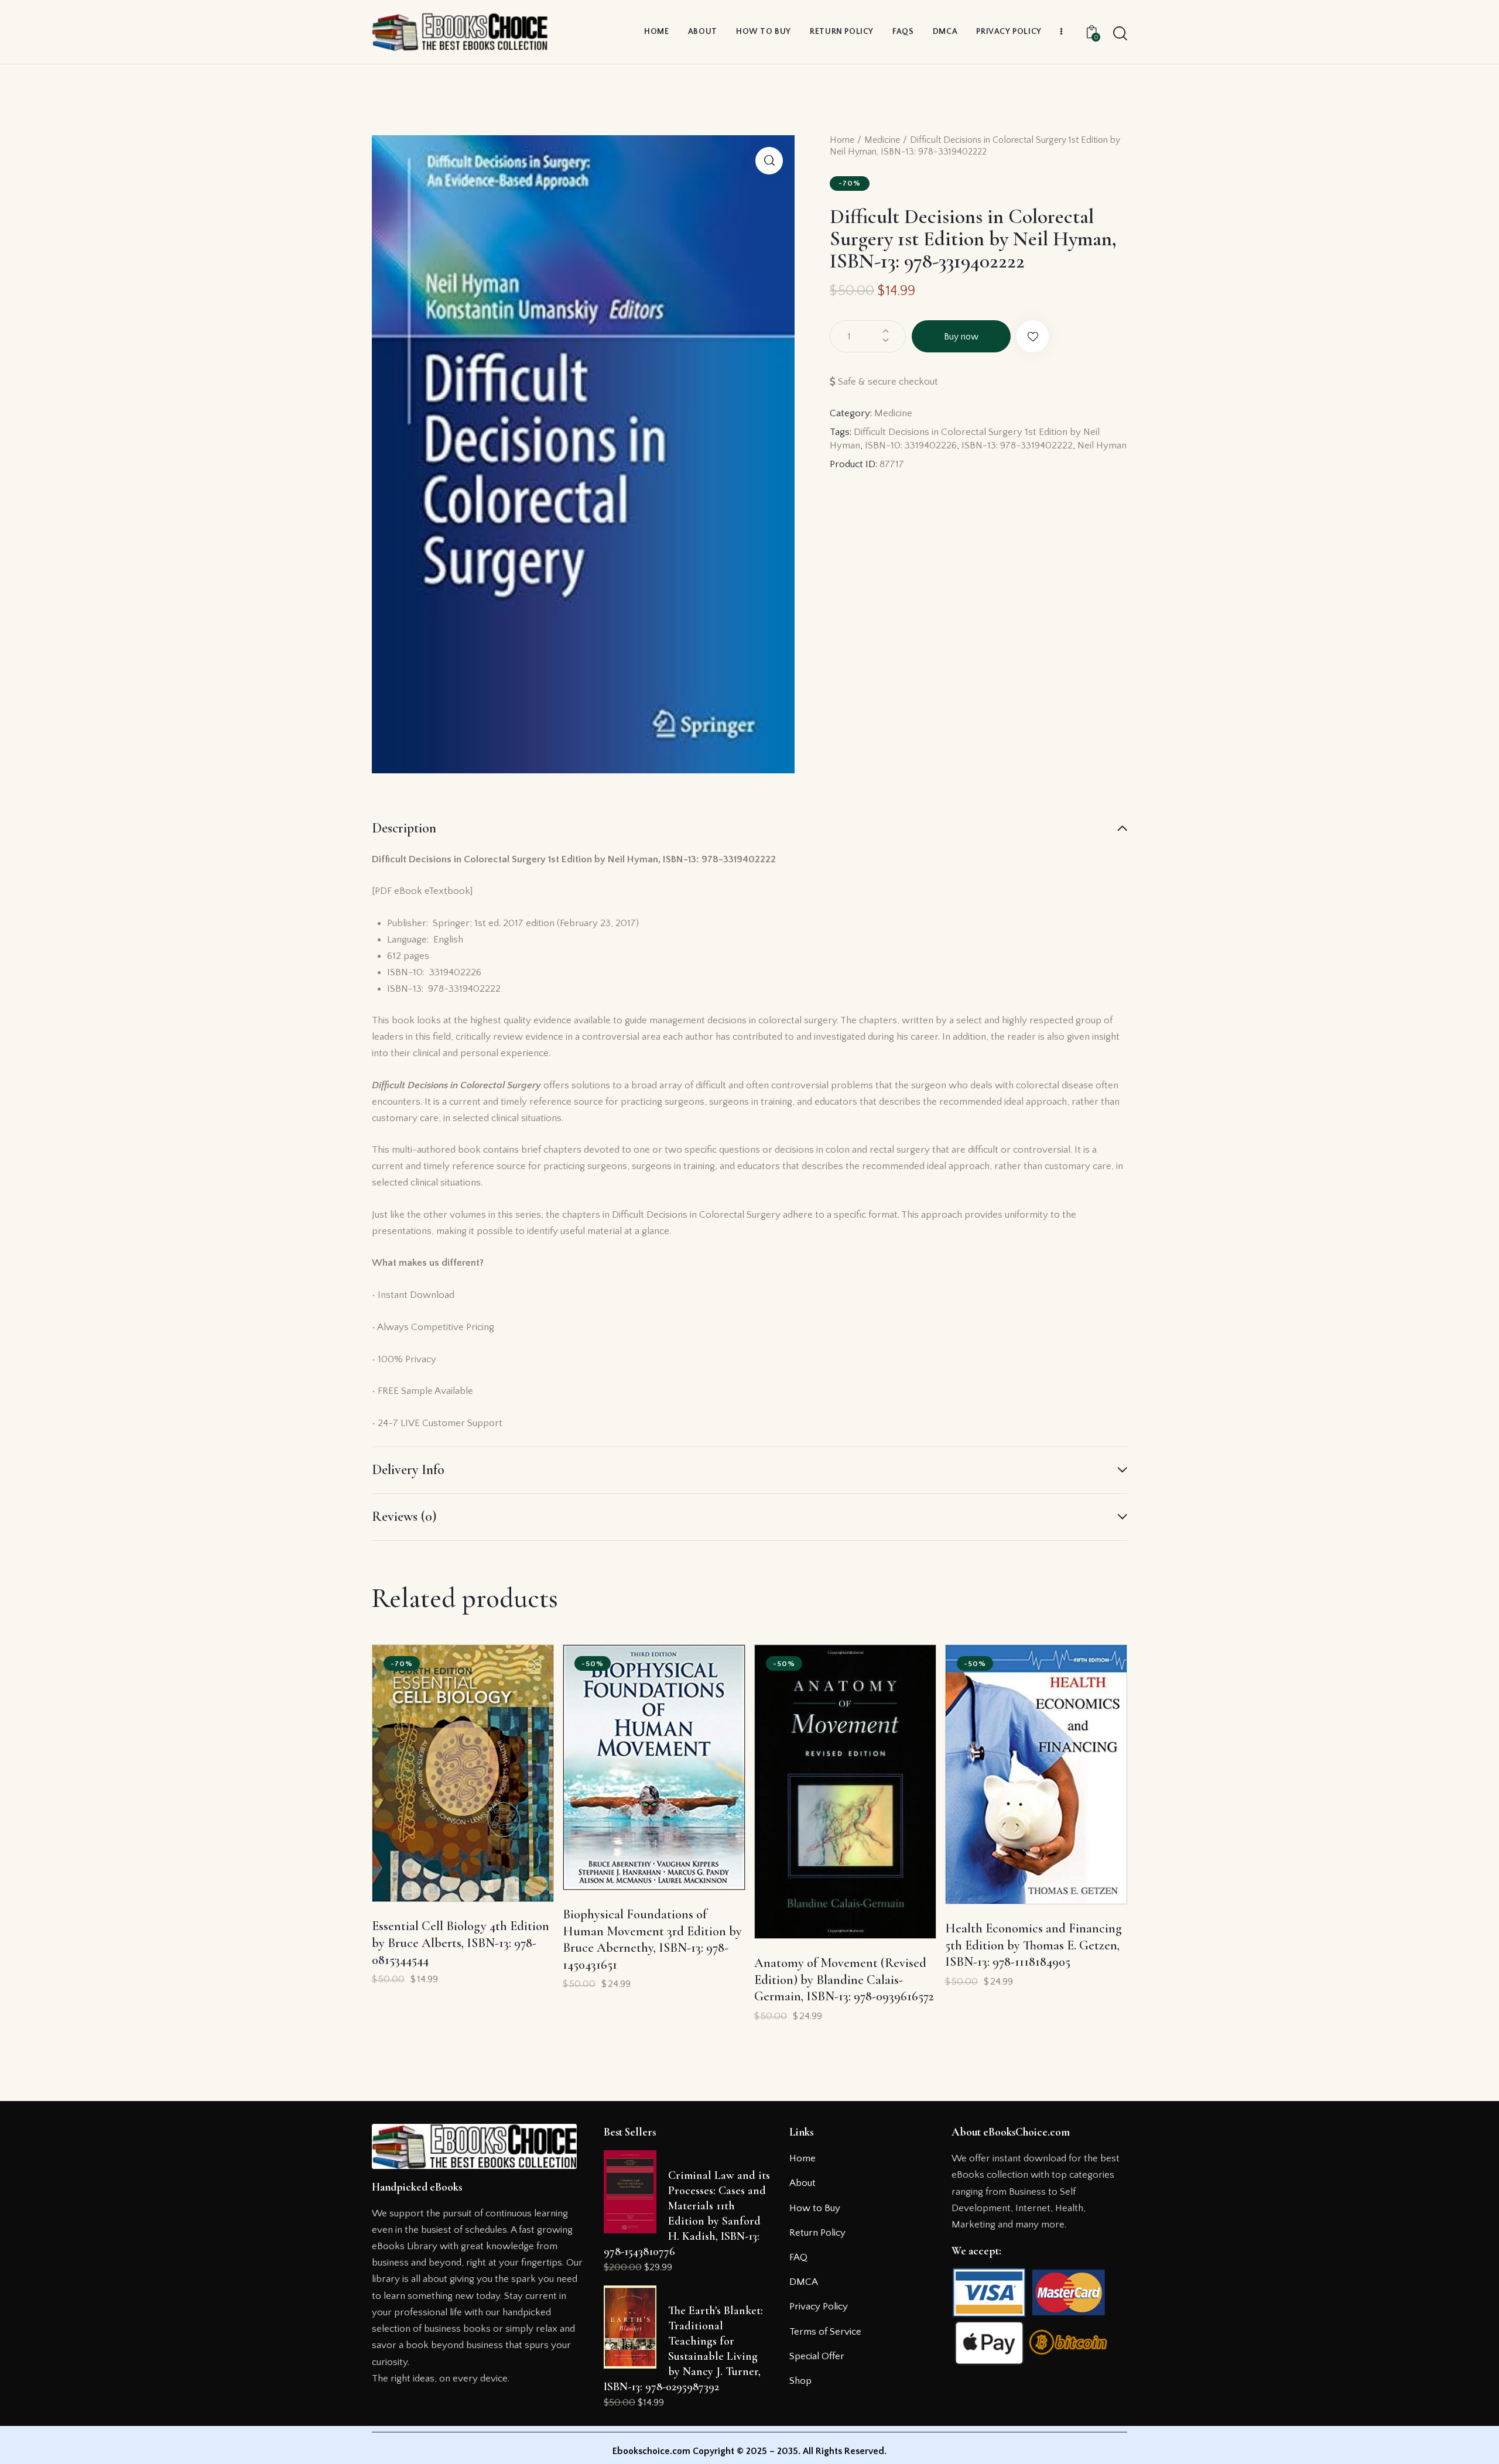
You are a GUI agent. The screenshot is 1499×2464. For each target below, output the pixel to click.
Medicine (882, 140)
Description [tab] (404, 828)
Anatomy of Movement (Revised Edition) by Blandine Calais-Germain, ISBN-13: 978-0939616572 (844, 1980)
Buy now (961, 337)
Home (842, 140)
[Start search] (1120, 34)
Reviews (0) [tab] (404, 1517)
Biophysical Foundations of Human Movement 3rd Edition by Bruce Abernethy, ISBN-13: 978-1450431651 (652, 1939)
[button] (769, 161)
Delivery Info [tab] (408, 1470)
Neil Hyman (1102, 445)
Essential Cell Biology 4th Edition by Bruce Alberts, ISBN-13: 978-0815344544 (461, 1943)
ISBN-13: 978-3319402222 (1017, 445)
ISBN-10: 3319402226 (911, 445)
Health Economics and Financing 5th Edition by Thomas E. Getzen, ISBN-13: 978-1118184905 (1033, 1945)
